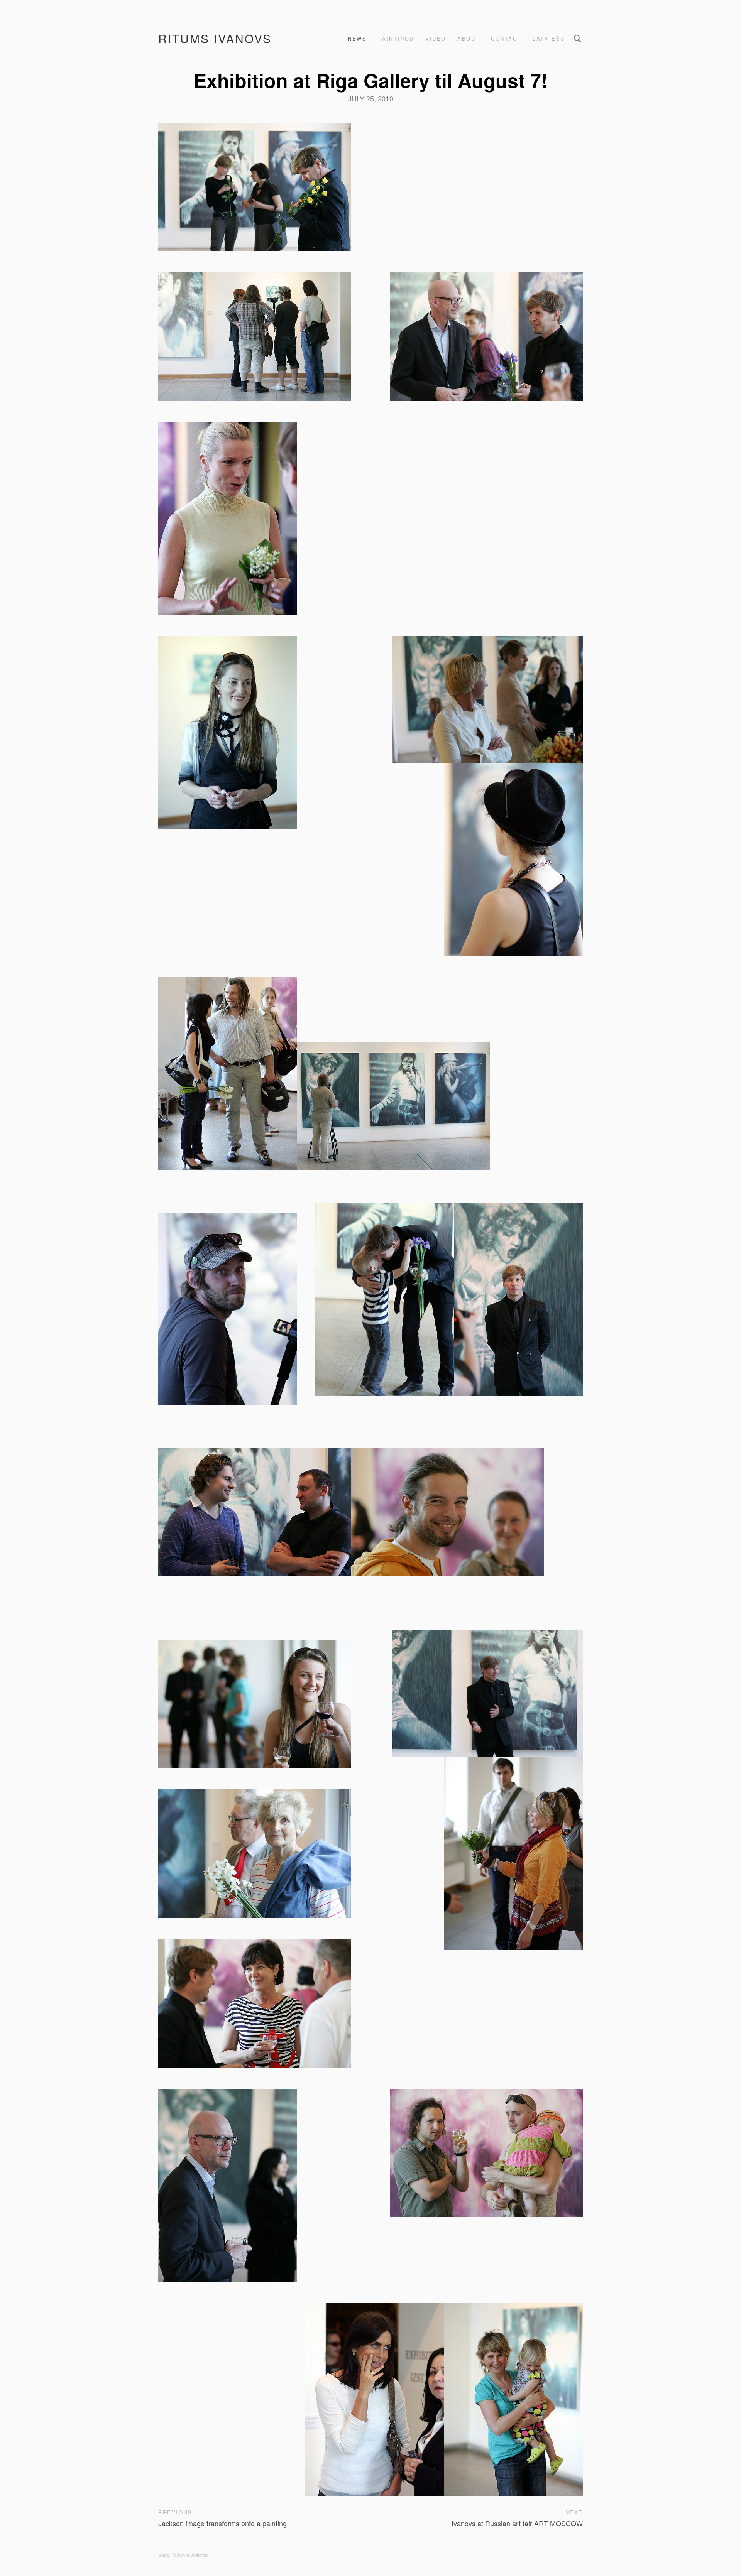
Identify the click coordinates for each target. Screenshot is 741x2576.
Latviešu (549, 38)
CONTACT (506, 38)
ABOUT (469, 38)
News (357, 38)
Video (436, 38)
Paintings (396, 38)
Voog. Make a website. (184, 2555)
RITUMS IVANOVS (215, 38)
